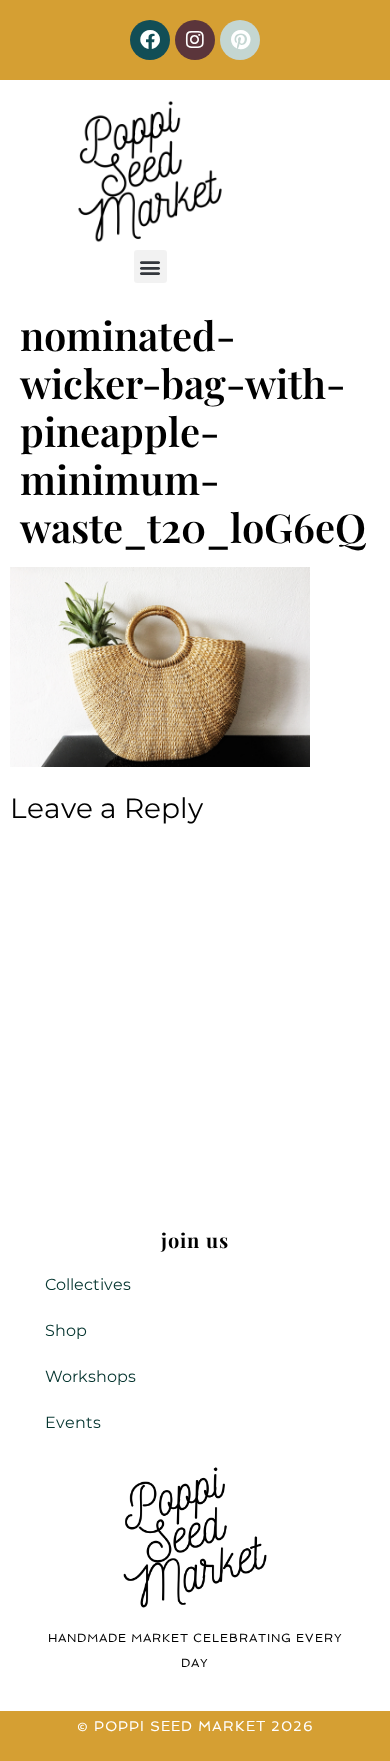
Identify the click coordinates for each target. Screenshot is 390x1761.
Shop (66, 1330)
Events (73, 1422)
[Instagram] (195, 40)
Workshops (90, 1376)
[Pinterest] (240, 40)
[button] (150, 266)
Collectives (88, 1284)
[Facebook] (150, 40)
